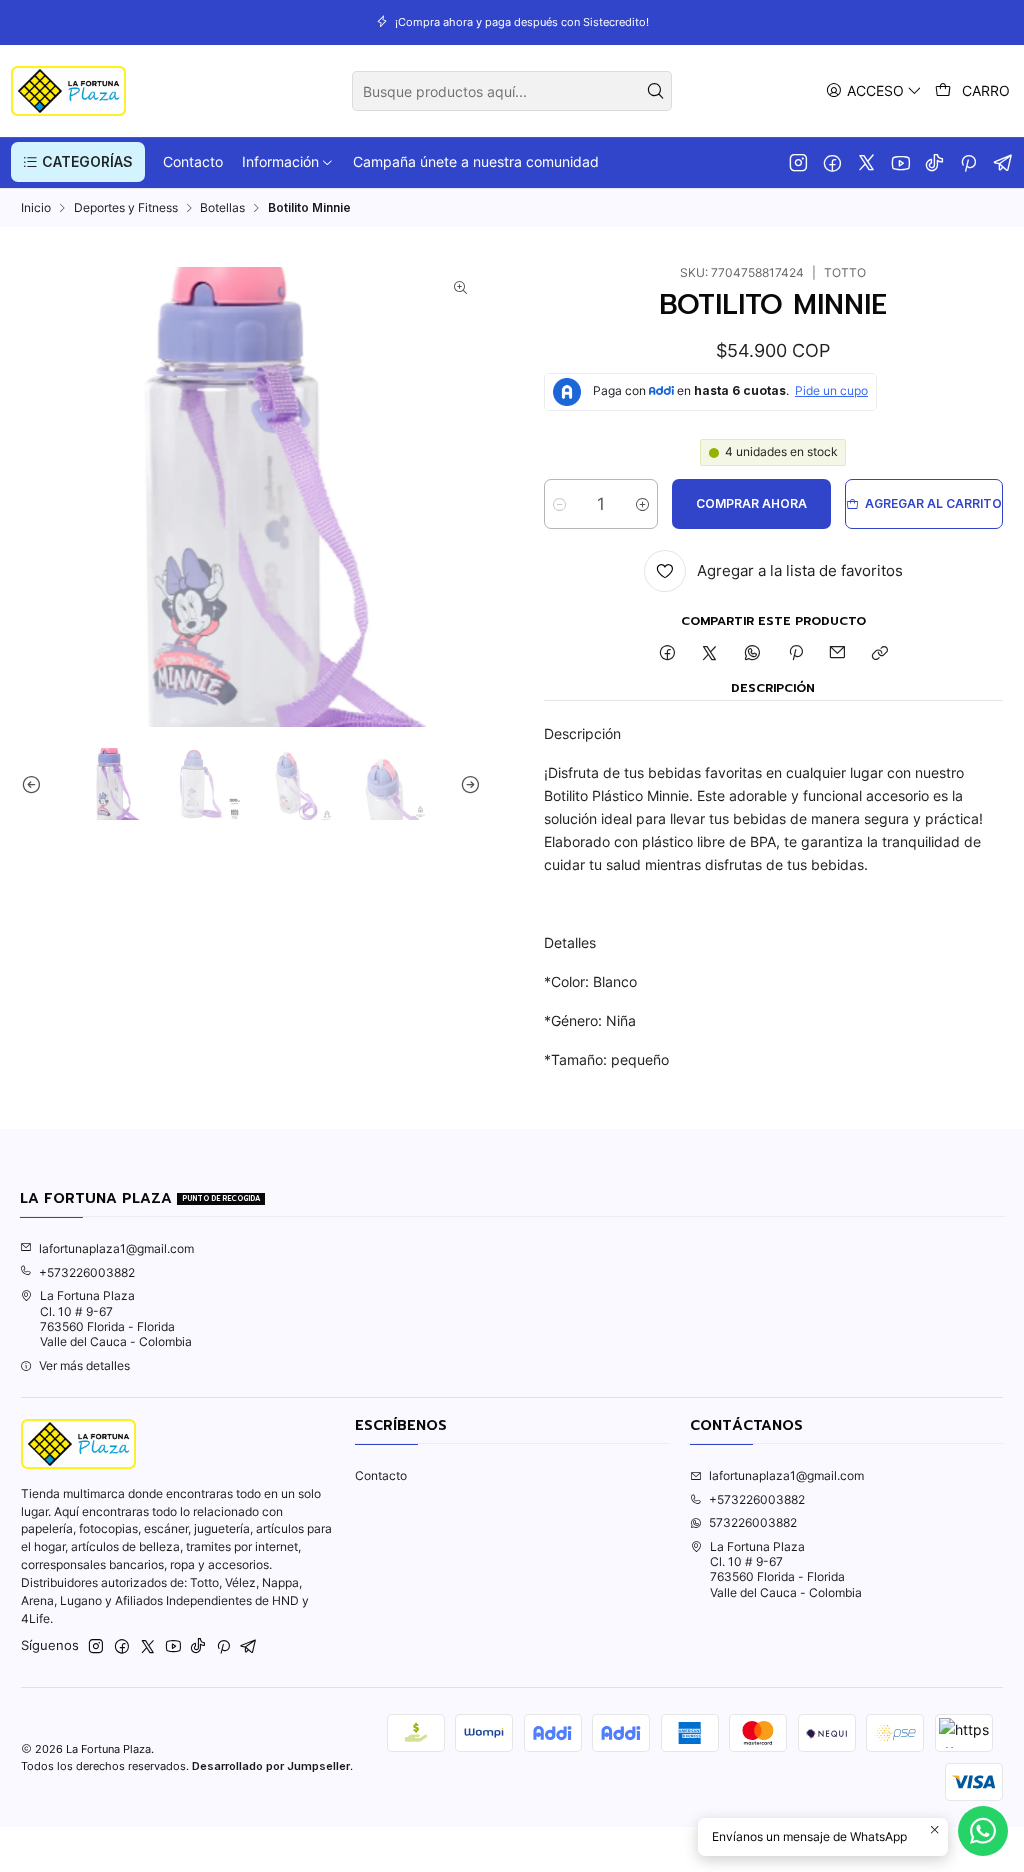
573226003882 (753, 1522)
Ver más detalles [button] (84, 1365)
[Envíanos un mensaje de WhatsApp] (983, 1831)
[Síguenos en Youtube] (900, 162)
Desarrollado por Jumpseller (271, 1766)
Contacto (381, 1475)
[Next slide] (466, 784)
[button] (78, 162)
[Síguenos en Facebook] (832, 162)
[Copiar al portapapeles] (880, 654)
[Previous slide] (36, 784)
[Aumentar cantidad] (642, 504)
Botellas (222, 208)
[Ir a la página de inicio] (68, 91)
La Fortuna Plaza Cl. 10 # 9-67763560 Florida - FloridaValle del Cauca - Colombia (116, 1318)
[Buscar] (655, 91)
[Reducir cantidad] (559, 504)
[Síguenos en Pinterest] (968, 162)
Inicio (36, 208)
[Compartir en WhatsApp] (753, 654)
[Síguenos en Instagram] (798, 162)
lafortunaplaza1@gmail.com (116, 1248)
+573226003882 (87, 1272)
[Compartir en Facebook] (667, 654)
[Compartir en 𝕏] (710, 654)
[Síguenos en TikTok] (934, 162)
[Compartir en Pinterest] (795, 654)
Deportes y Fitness (126, 208)
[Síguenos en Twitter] (866, 162)
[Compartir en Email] (838, 654)
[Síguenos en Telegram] (1003, 162)
